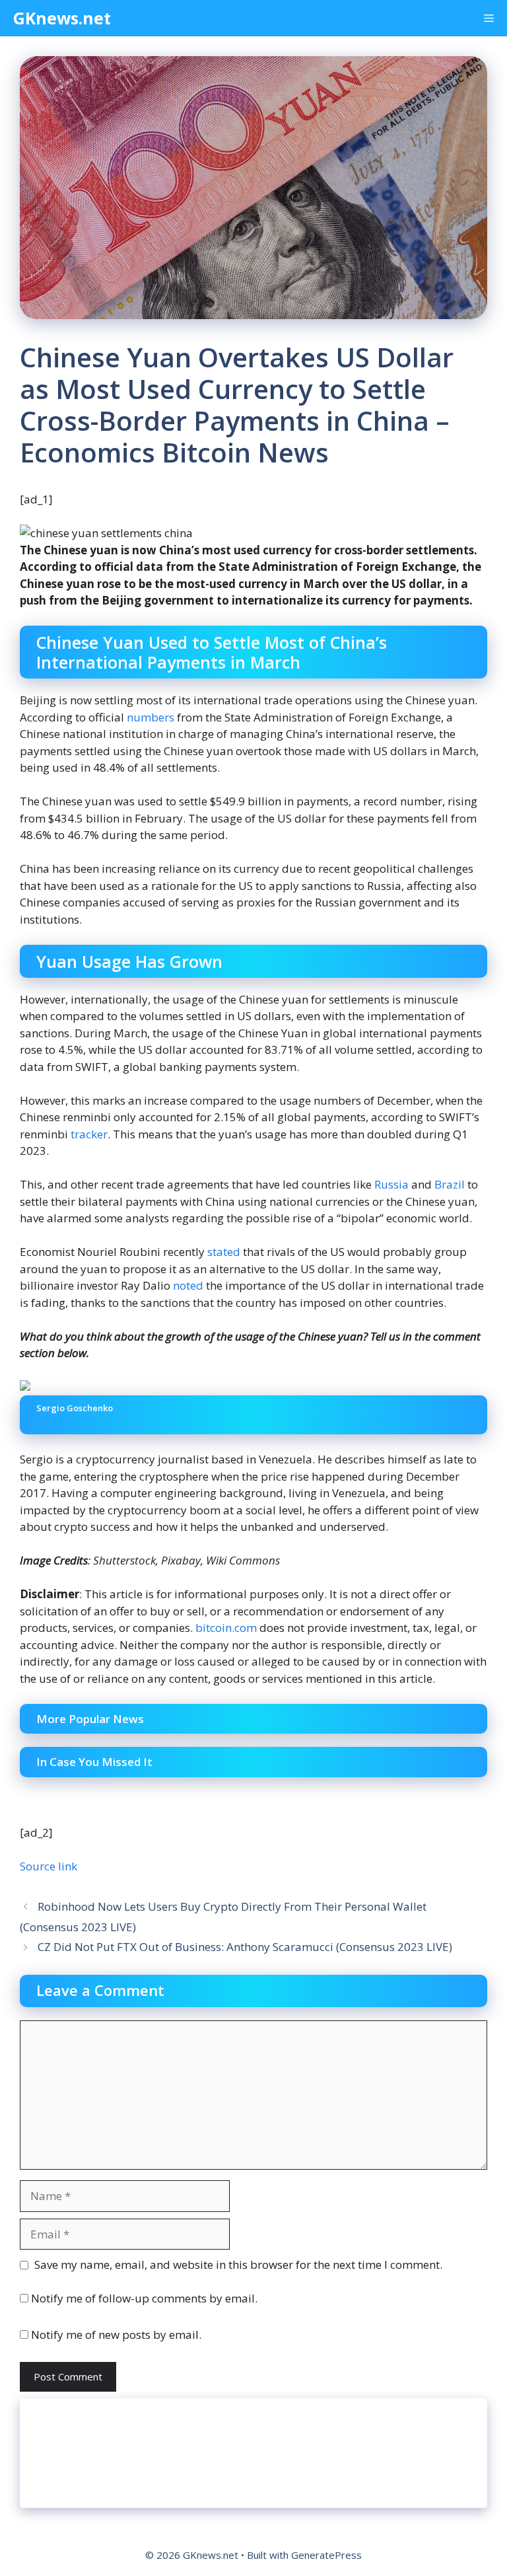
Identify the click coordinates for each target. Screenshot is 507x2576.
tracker (89, 1134)
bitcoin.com (226, 1628)
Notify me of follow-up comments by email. (144, 2298)
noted (188, 1285)
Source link (49, 1866)
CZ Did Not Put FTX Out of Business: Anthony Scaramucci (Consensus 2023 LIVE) (245, 1947)
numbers (151, 717)
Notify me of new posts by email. (116, 2335)
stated (224, 1252)
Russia (391, 1184)
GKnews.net (62, 18)
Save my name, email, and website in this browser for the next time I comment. (238, 2264)
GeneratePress (326, 2555)
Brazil (450, 1184)
